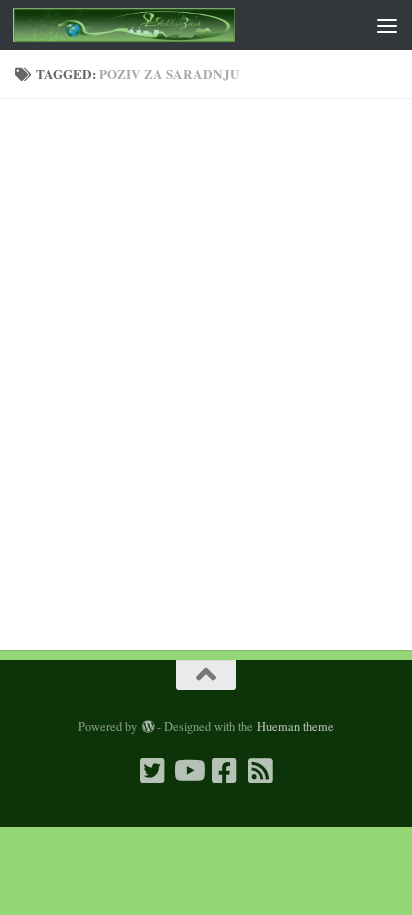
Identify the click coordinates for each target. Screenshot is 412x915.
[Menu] (387, 25)
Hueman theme (295, 726)
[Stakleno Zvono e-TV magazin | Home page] (161, 25)
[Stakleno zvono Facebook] (224, 771)
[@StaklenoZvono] (152, 771)
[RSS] (260, 771)
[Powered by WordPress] (147, 727)
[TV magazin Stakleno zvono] (188, 771)
